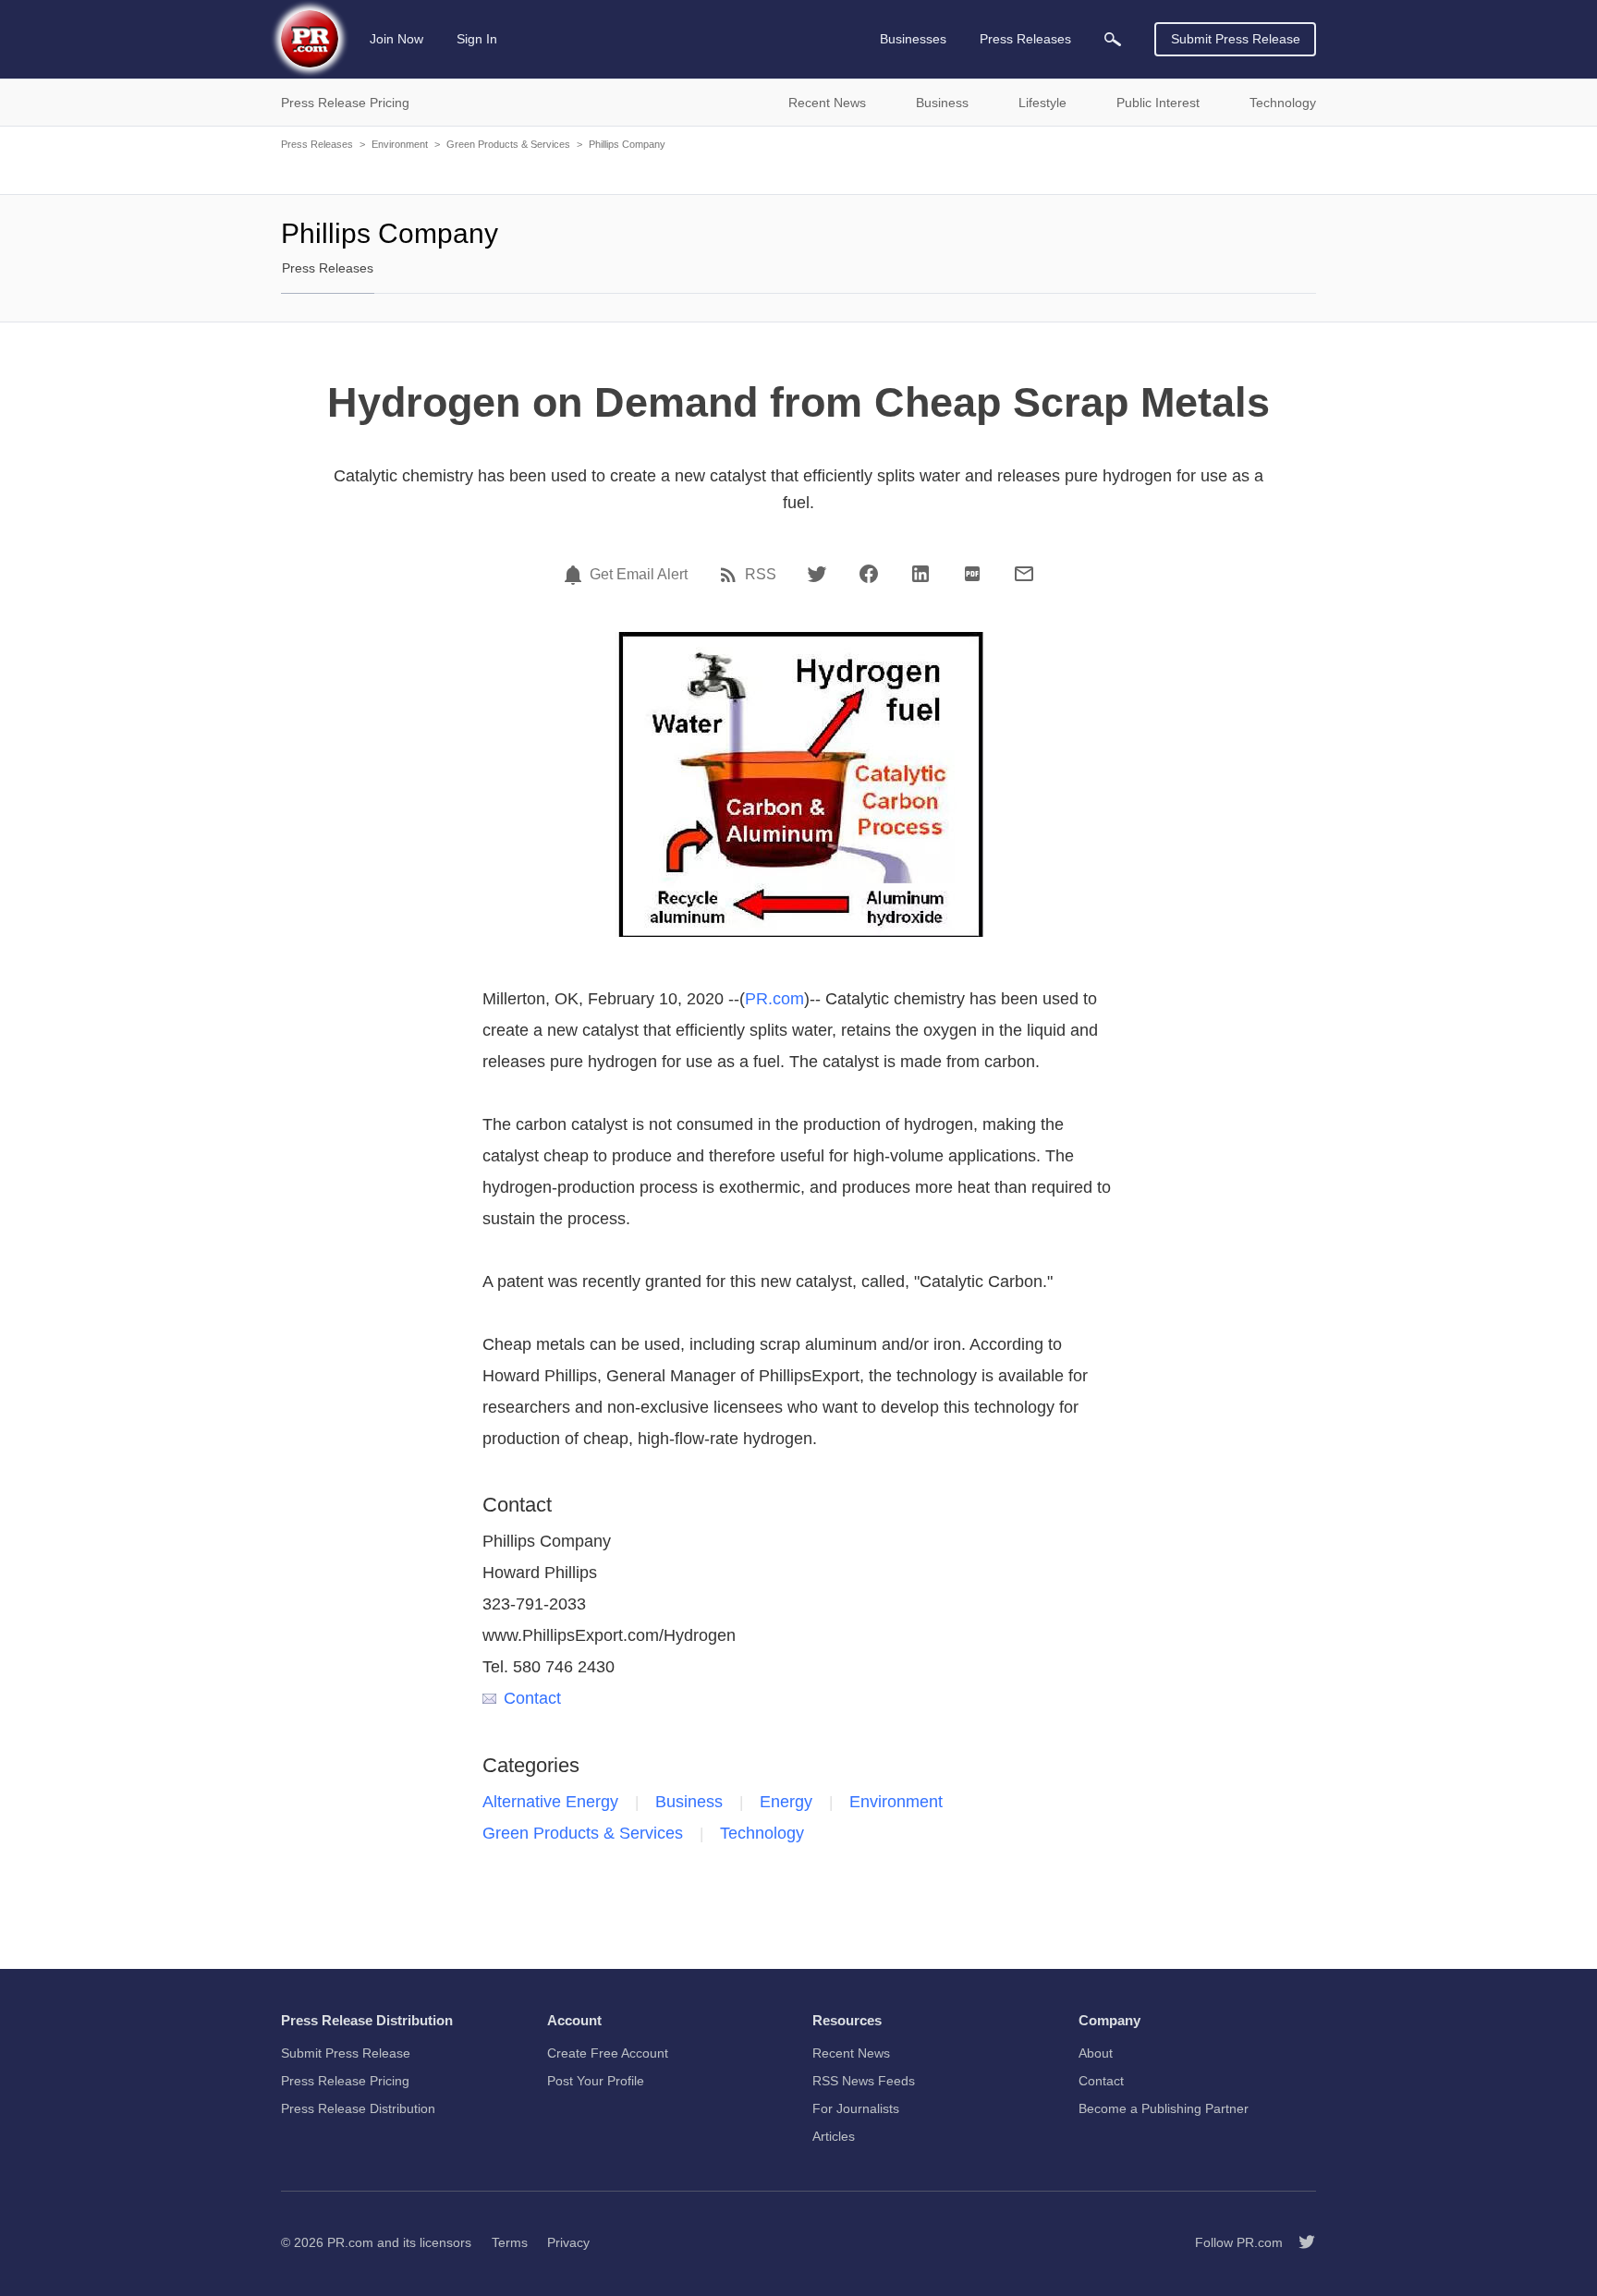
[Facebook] (869, 574)
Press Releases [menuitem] (1025, 39)
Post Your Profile (596, 2081)
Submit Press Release (1236, 39)
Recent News (851, 2053)
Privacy (568, 2242)
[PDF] (972, 574)
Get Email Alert (639, 575)
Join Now (396, 39)
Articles (834, 2136)
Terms (510, 2242)
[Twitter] (817, 574)
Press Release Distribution (358, 2108)
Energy (786, 1802)
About (1096, 2053)
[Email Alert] (576, 575)
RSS (761, 575)
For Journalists (856, 2108)
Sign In (477, 39)
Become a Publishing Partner (1164, 2108)
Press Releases (317, 144)
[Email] (1024, 574)
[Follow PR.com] (1299, 2242)
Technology (762, 1833)
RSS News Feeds (864, 2081)
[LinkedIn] (920, 574)
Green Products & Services (508, 144)
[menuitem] (1113, 39)
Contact (532, 1698)
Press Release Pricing (345, 2081)
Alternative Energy (550, 1802)
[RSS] (731, 575)
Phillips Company (627, 144)
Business (689, 1802)
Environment (400, 144)
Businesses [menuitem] (913, 39)
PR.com (774, 999)
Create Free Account (608, 2053)
